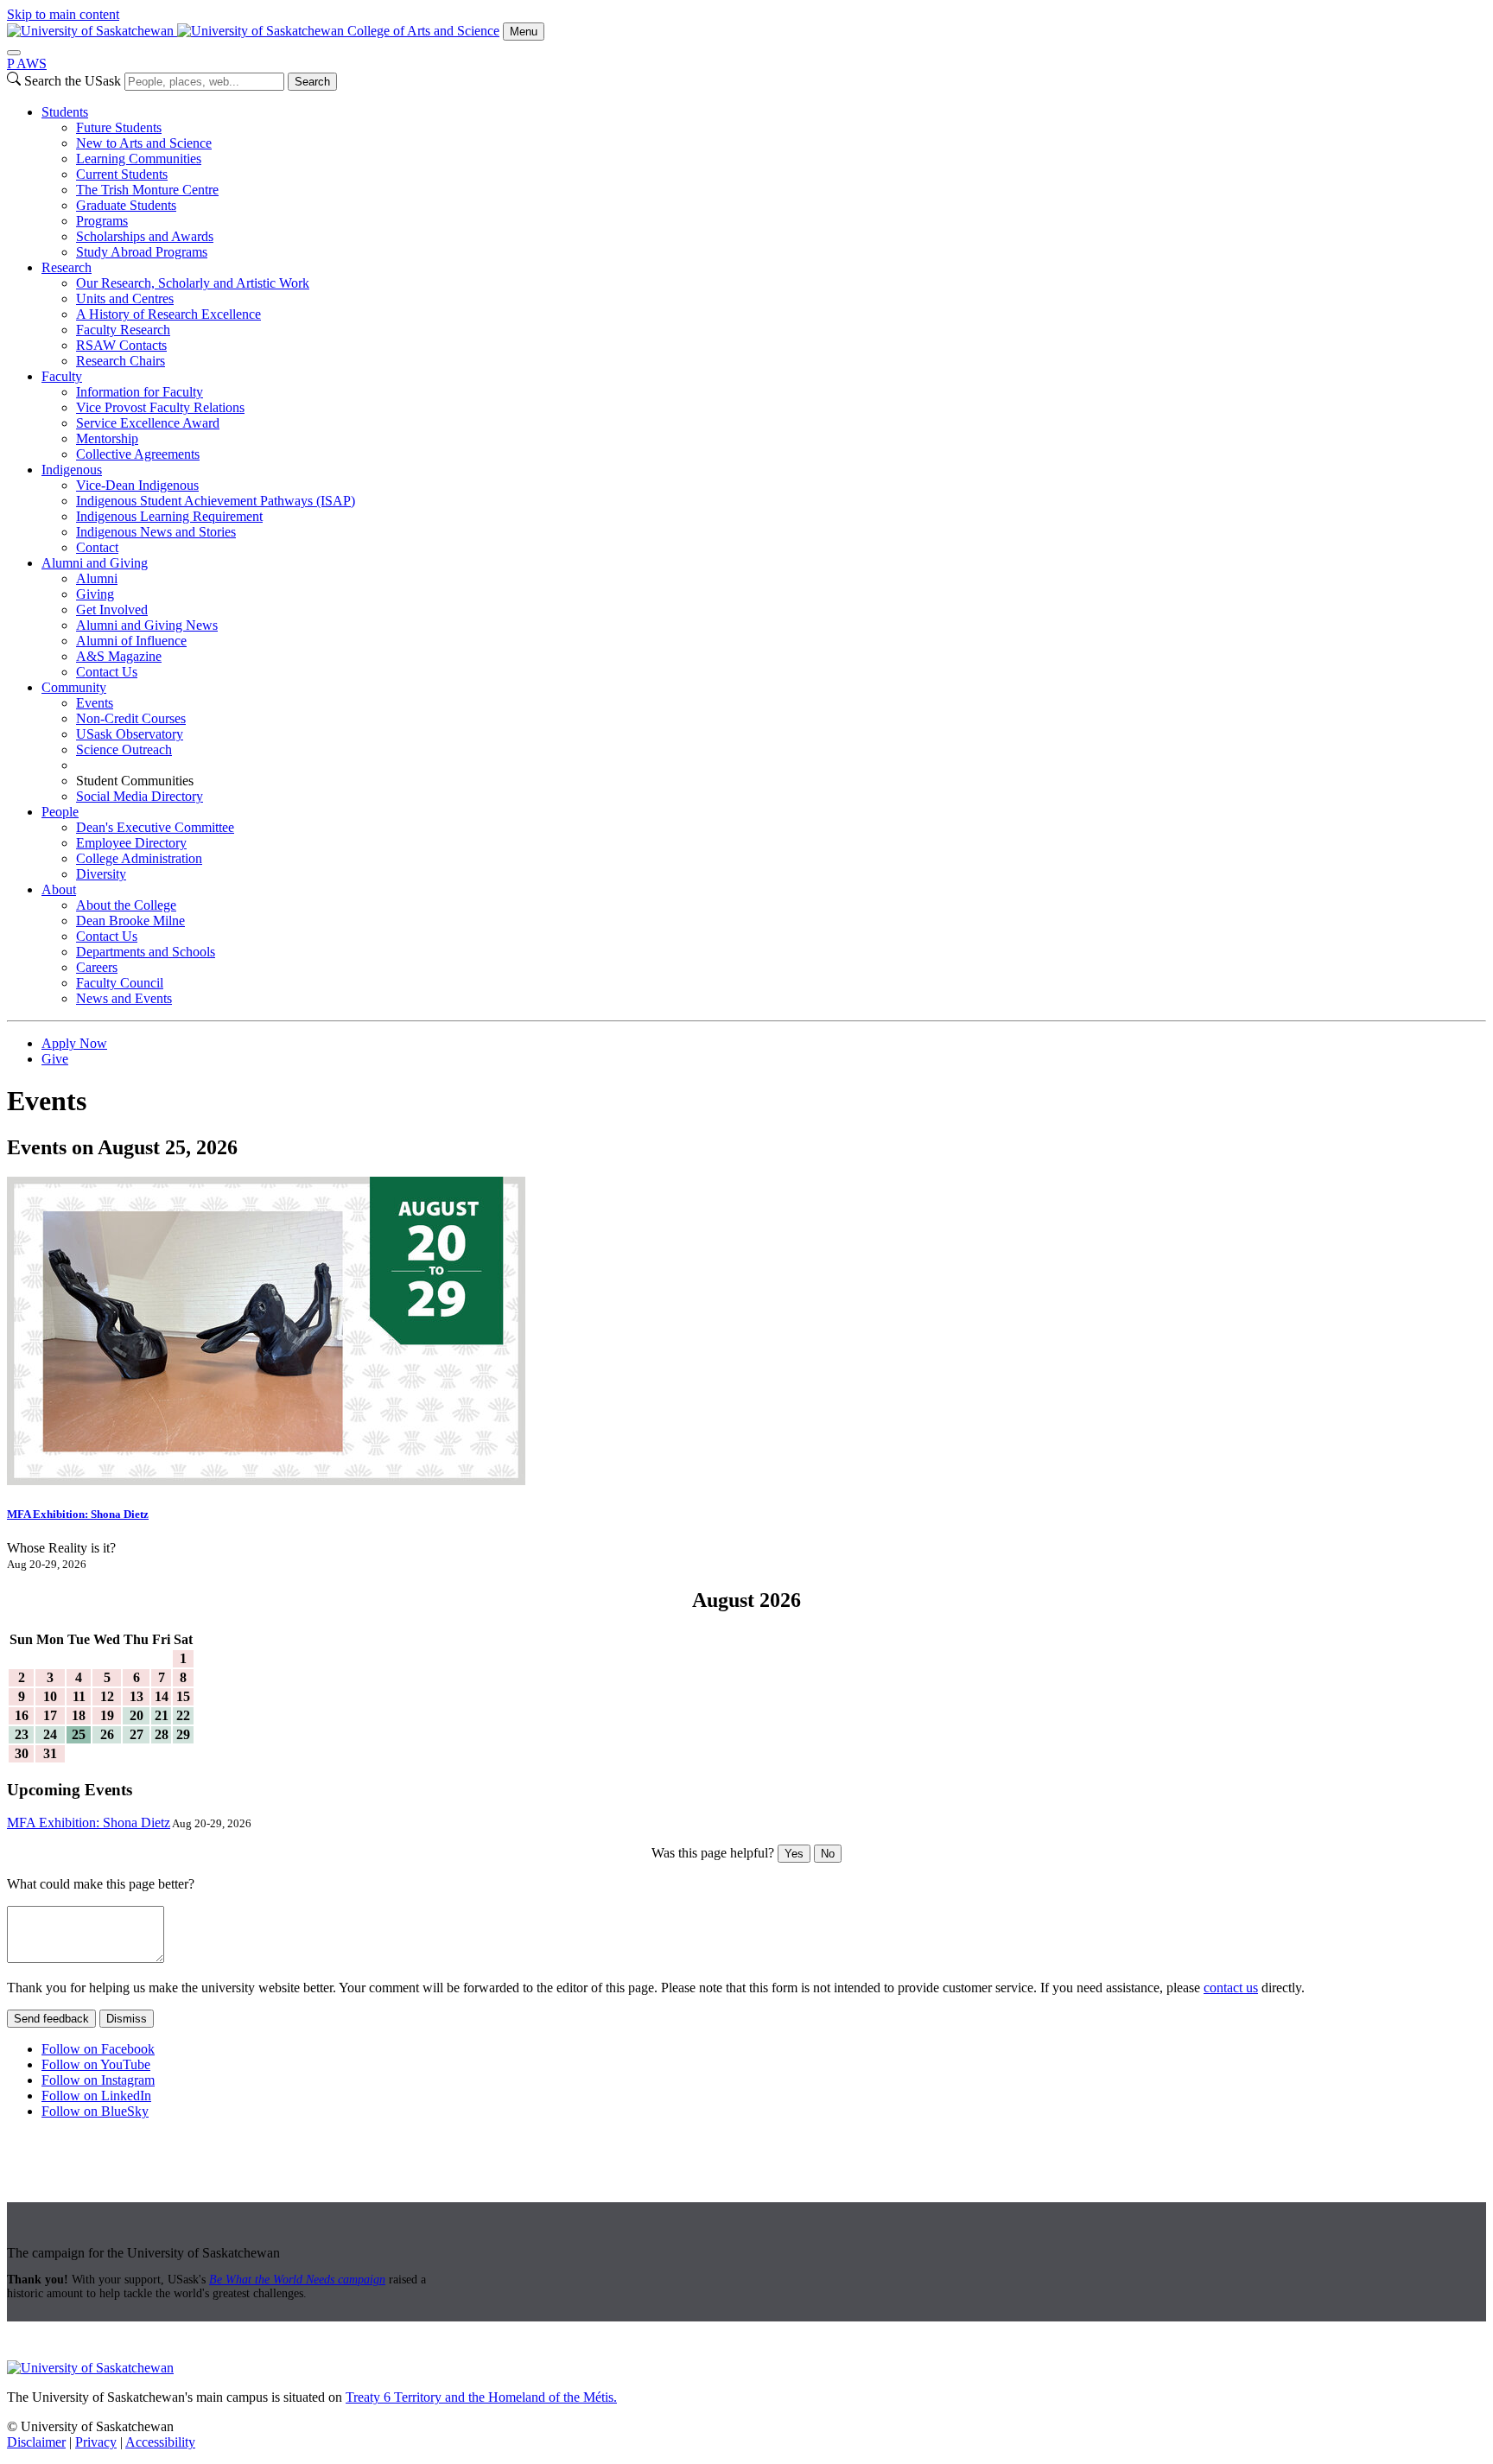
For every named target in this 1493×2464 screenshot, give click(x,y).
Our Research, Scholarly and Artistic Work (193, 283)
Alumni (97, 578)
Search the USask (73, 81)
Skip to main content (63, 14)
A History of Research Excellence (168, 314)
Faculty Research (123, 330)
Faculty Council (120, 983)
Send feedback (51, 2019)
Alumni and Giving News (147, 625)
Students (65, 112)
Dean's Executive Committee (155, 827)
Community (74, 687)
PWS (27, 64)
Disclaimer (36, 2442)
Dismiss (127, 2019)
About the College (126, 905)
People (60, 812)
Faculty (62, 376)
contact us (1231, 1988)
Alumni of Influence (131, 641)
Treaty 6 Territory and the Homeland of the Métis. (481, 2397)
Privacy (96, 2442)
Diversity (101, 874)
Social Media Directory (140, 796)
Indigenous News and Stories (156, 532)
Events (95, 703)
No (828, 1854)
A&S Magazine (119, 656)
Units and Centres (125, 298)
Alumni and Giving (95, 563)
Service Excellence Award (148, 423)
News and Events (124, 998)
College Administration (139, 858)
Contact (97, 547)
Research (67, 267)
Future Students (119, 127)
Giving (95, 594)
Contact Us (107, 672)
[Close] (14, 53)
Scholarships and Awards (145, 236)
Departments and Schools (146, 952)
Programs (102, 221)
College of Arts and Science (423, 31)
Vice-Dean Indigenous (137, 485)
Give (55, 1059)
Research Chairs (121, 361)
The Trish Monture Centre (147, 190)
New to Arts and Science (144, 143)
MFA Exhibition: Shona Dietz (78, 1514)
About (59, 889)
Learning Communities (139, 159)
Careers (97, 967)
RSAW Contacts (121, 345)
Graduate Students (126, 205)
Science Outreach (124, 749)
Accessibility (160, 2442)
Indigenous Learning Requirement (169, 516)
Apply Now (74, 1043)
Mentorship (107, 438)
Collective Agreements (138, 454)
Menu (524, 32)
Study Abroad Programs (142, 252)
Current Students (122, 174)
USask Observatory (130, 734)
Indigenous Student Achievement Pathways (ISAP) (216, 501)
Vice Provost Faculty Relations (160, 407)
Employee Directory (131, 843)
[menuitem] (764, 182)
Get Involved (112, 610)
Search (312, 82)
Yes (794, 1854)
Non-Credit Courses (131, 718)
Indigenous (72, 470)
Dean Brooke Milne (130, 921)
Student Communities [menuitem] (135, 781)
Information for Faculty (140, 392)
